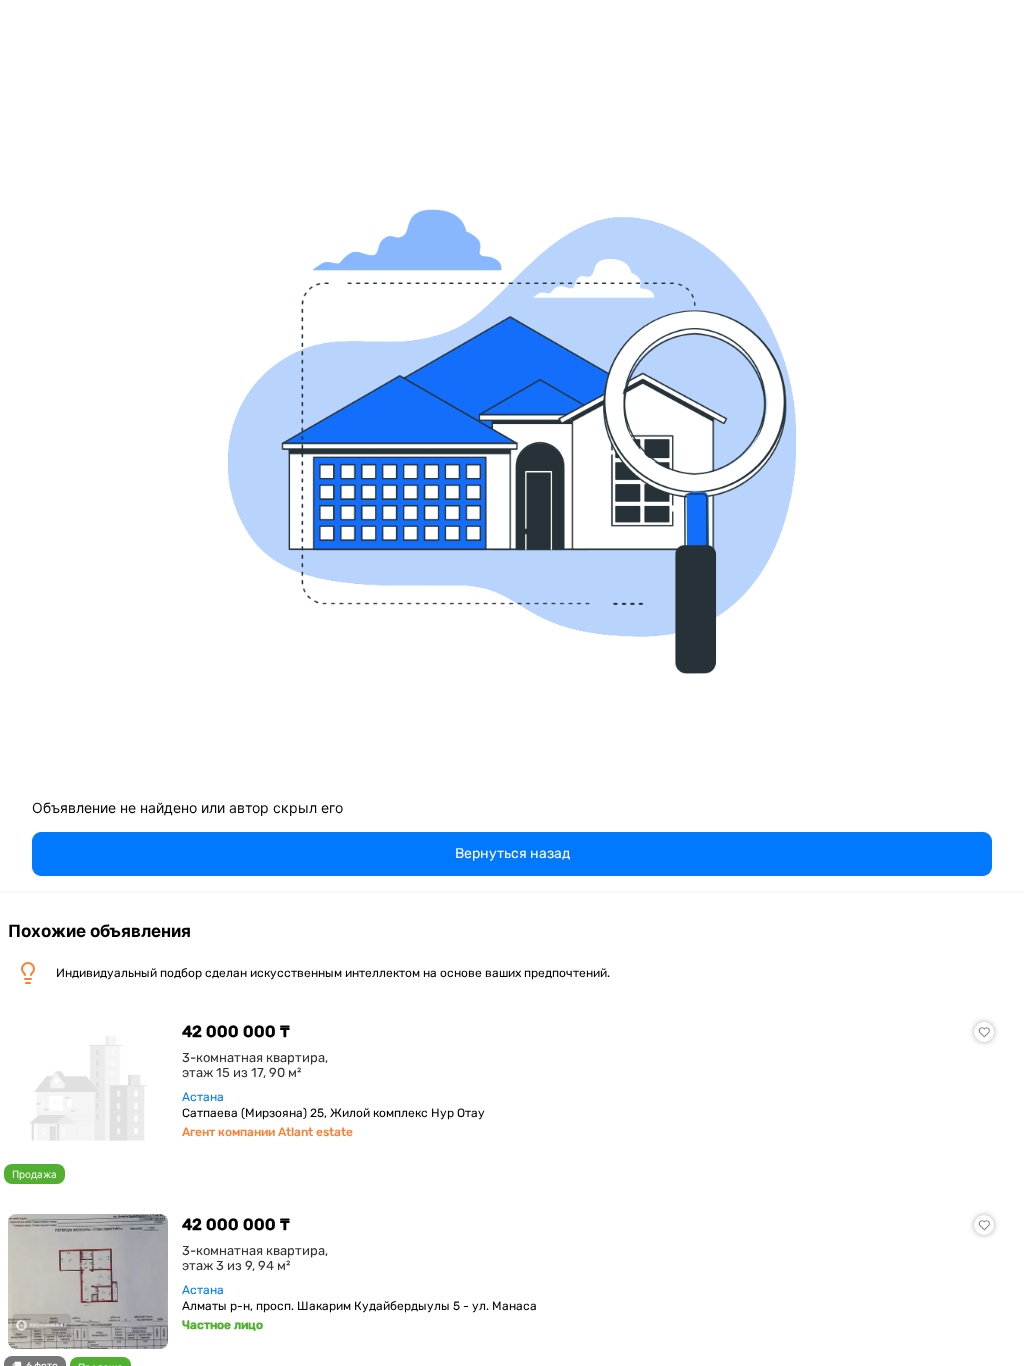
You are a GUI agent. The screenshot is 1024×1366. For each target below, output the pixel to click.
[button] (512, 854)
